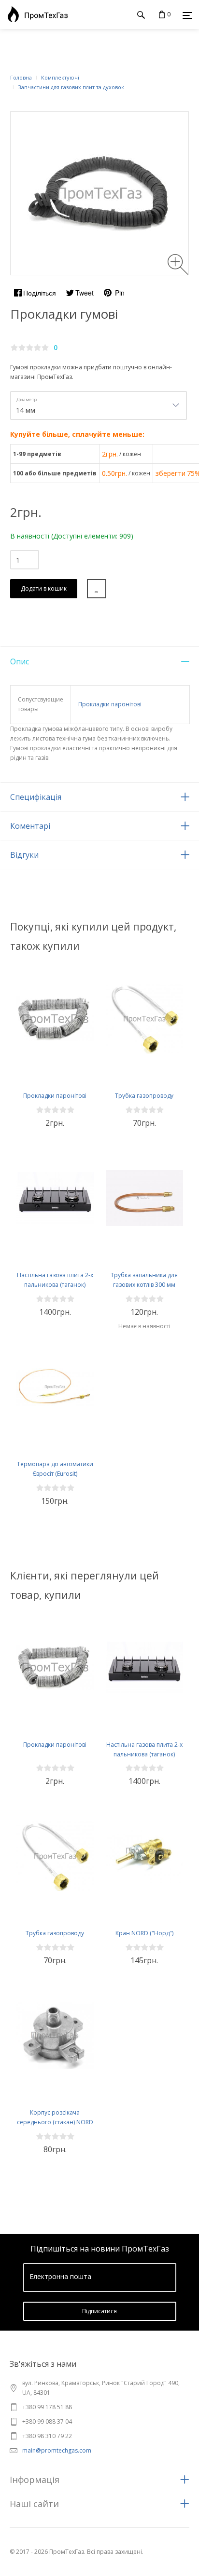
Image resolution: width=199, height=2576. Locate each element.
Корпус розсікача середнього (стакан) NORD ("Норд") (55, 2122)
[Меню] (187, 15)
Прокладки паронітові (110, 704)
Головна (21, 77)
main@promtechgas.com (57, 2450)
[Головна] (35, 14)
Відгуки (24, 855)
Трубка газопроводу (144, 1096)
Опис (20, 661)
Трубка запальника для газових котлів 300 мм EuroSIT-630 (144, 1285)
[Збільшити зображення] (178, 264)
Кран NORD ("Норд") (144, 1933)
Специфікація (36, 797)
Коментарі (30, 826)
